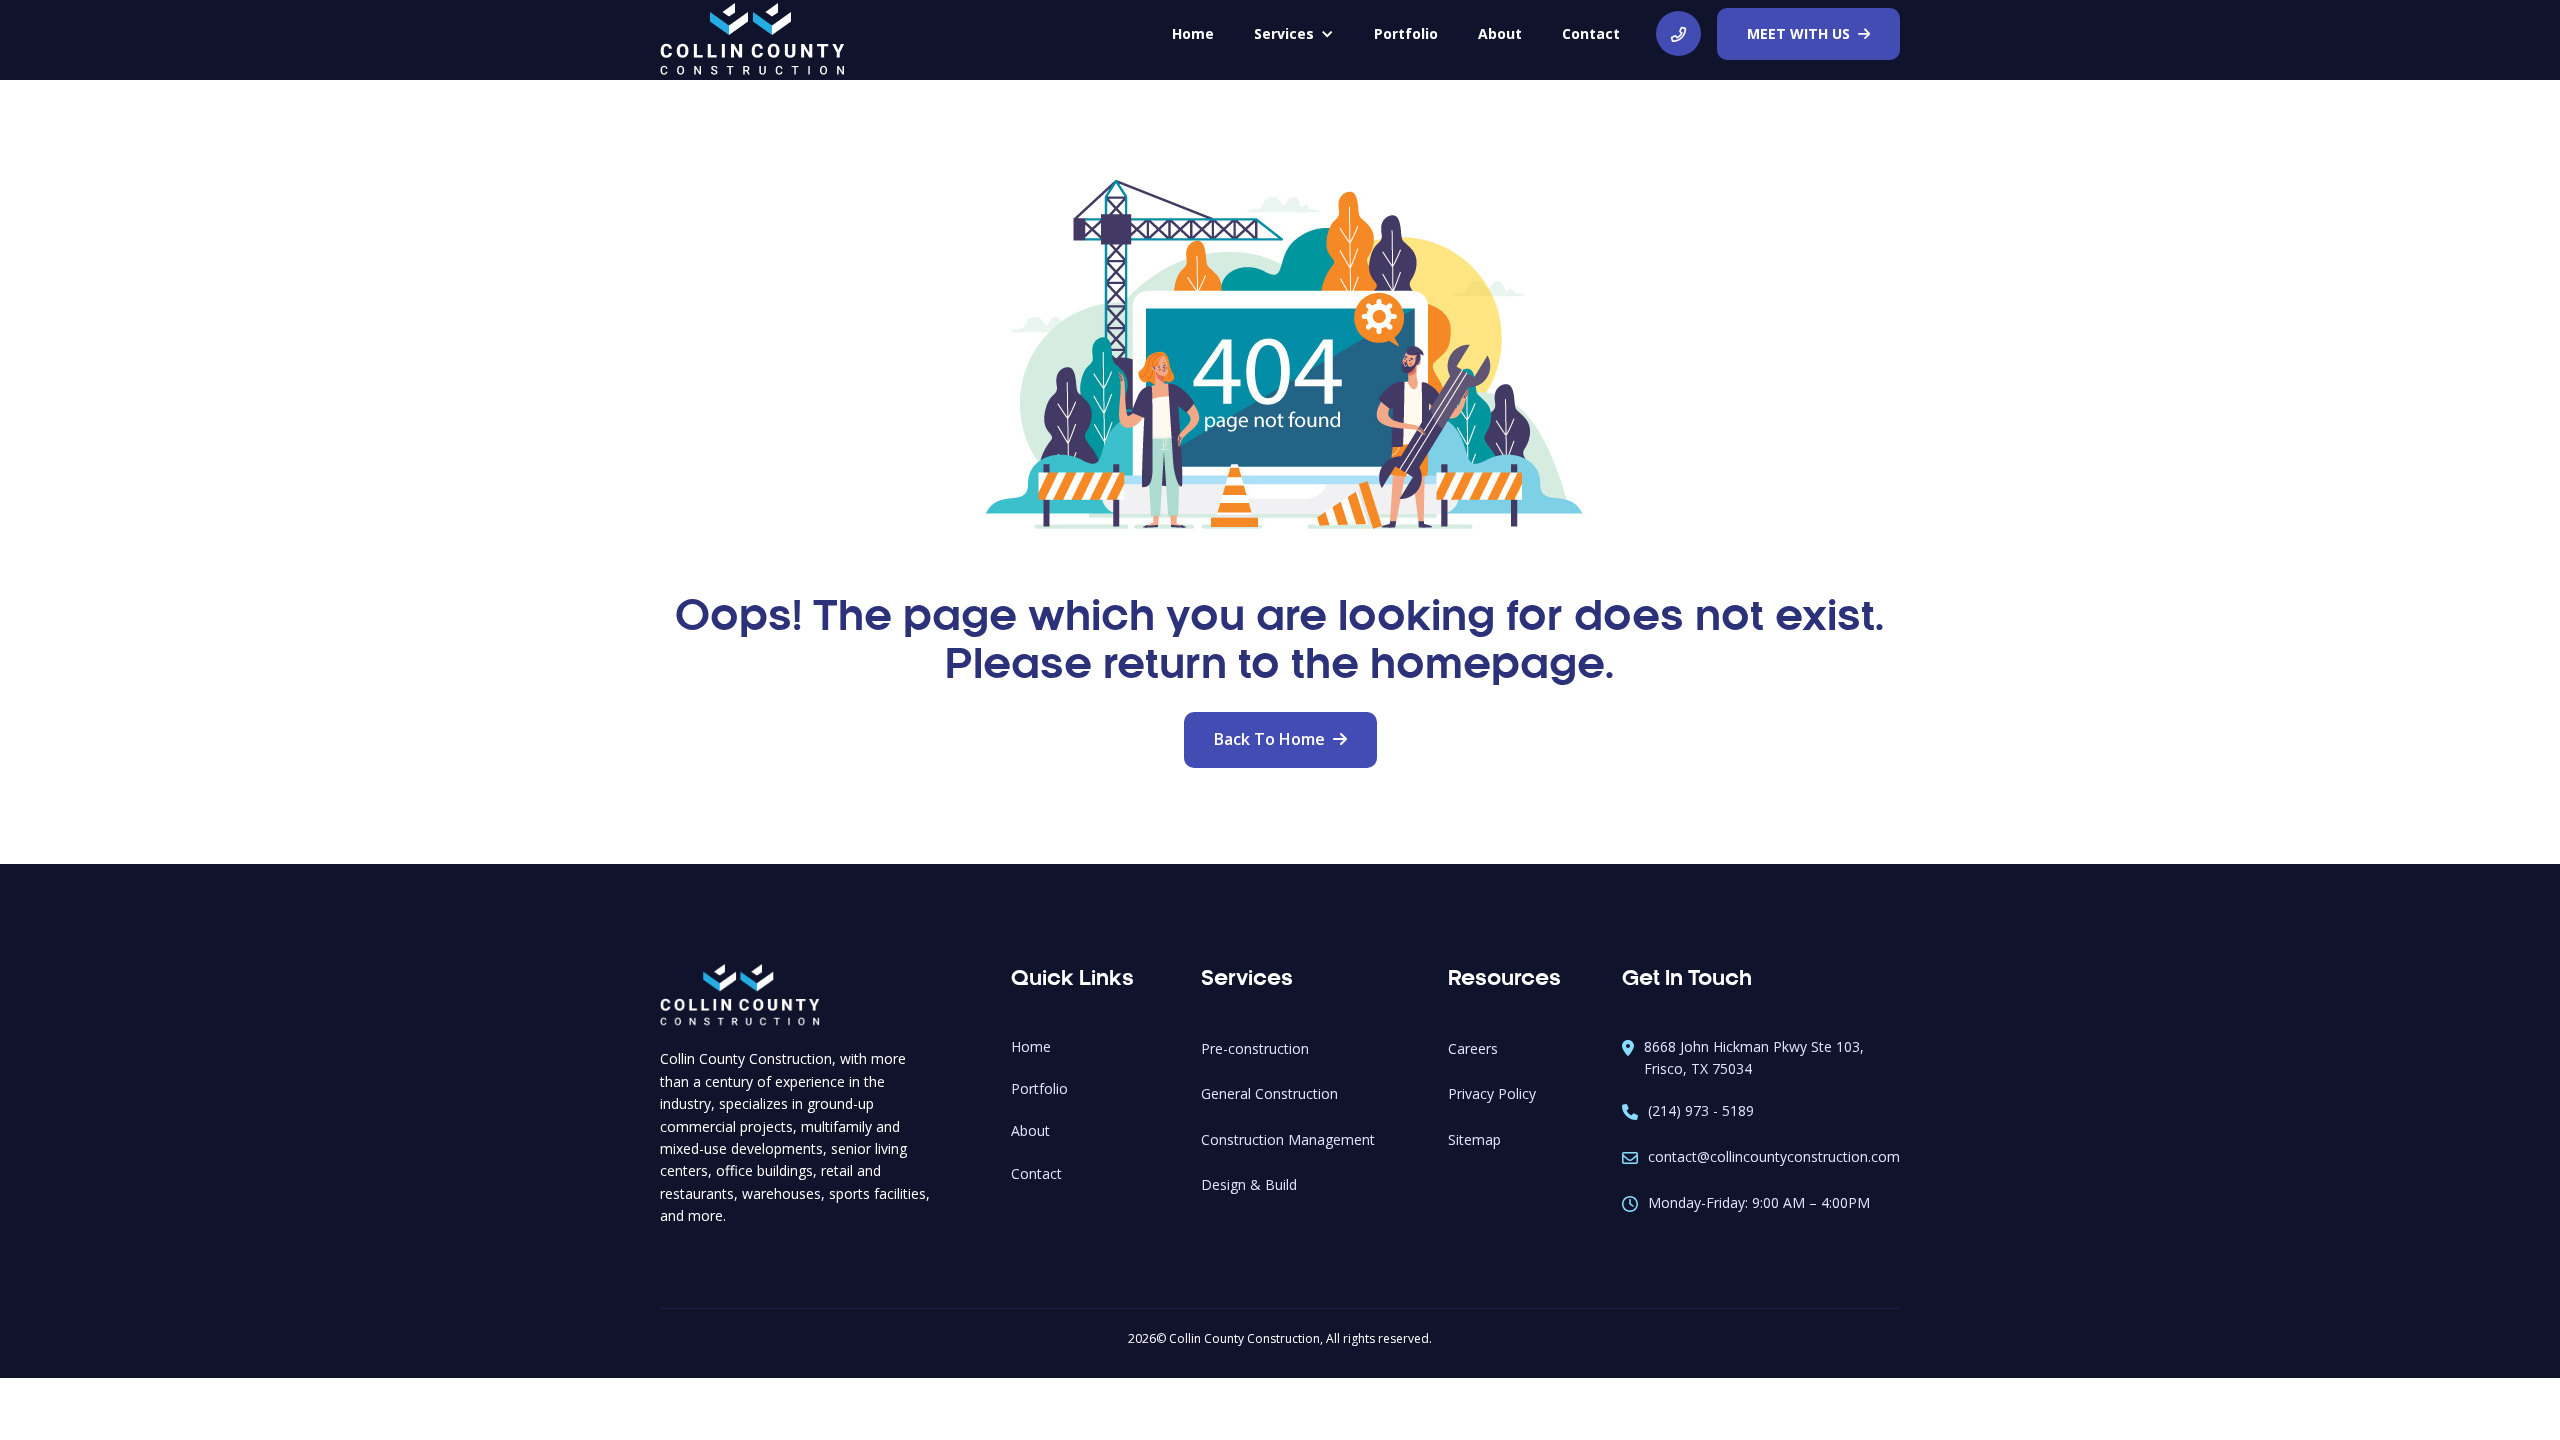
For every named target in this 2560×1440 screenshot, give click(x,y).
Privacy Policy (1492, 1093)
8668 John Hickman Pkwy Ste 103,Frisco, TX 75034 (1754, 1057)
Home (1031, 1046)
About (1030, 1130)
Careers (1473, 1048)
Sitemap (1474, 1139)
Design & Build (1249, 1184)
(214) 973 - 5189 (1701, 1110)
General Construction (1269, 1093)
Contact (1591, 33)
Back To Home (1280, 739)
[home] (752, 40)
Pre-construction (1255, 1048)
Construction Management (1288, 1139)
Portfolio (1039, 1088)
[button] (1294, 34)
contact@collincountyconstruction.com (1774, 1156)
